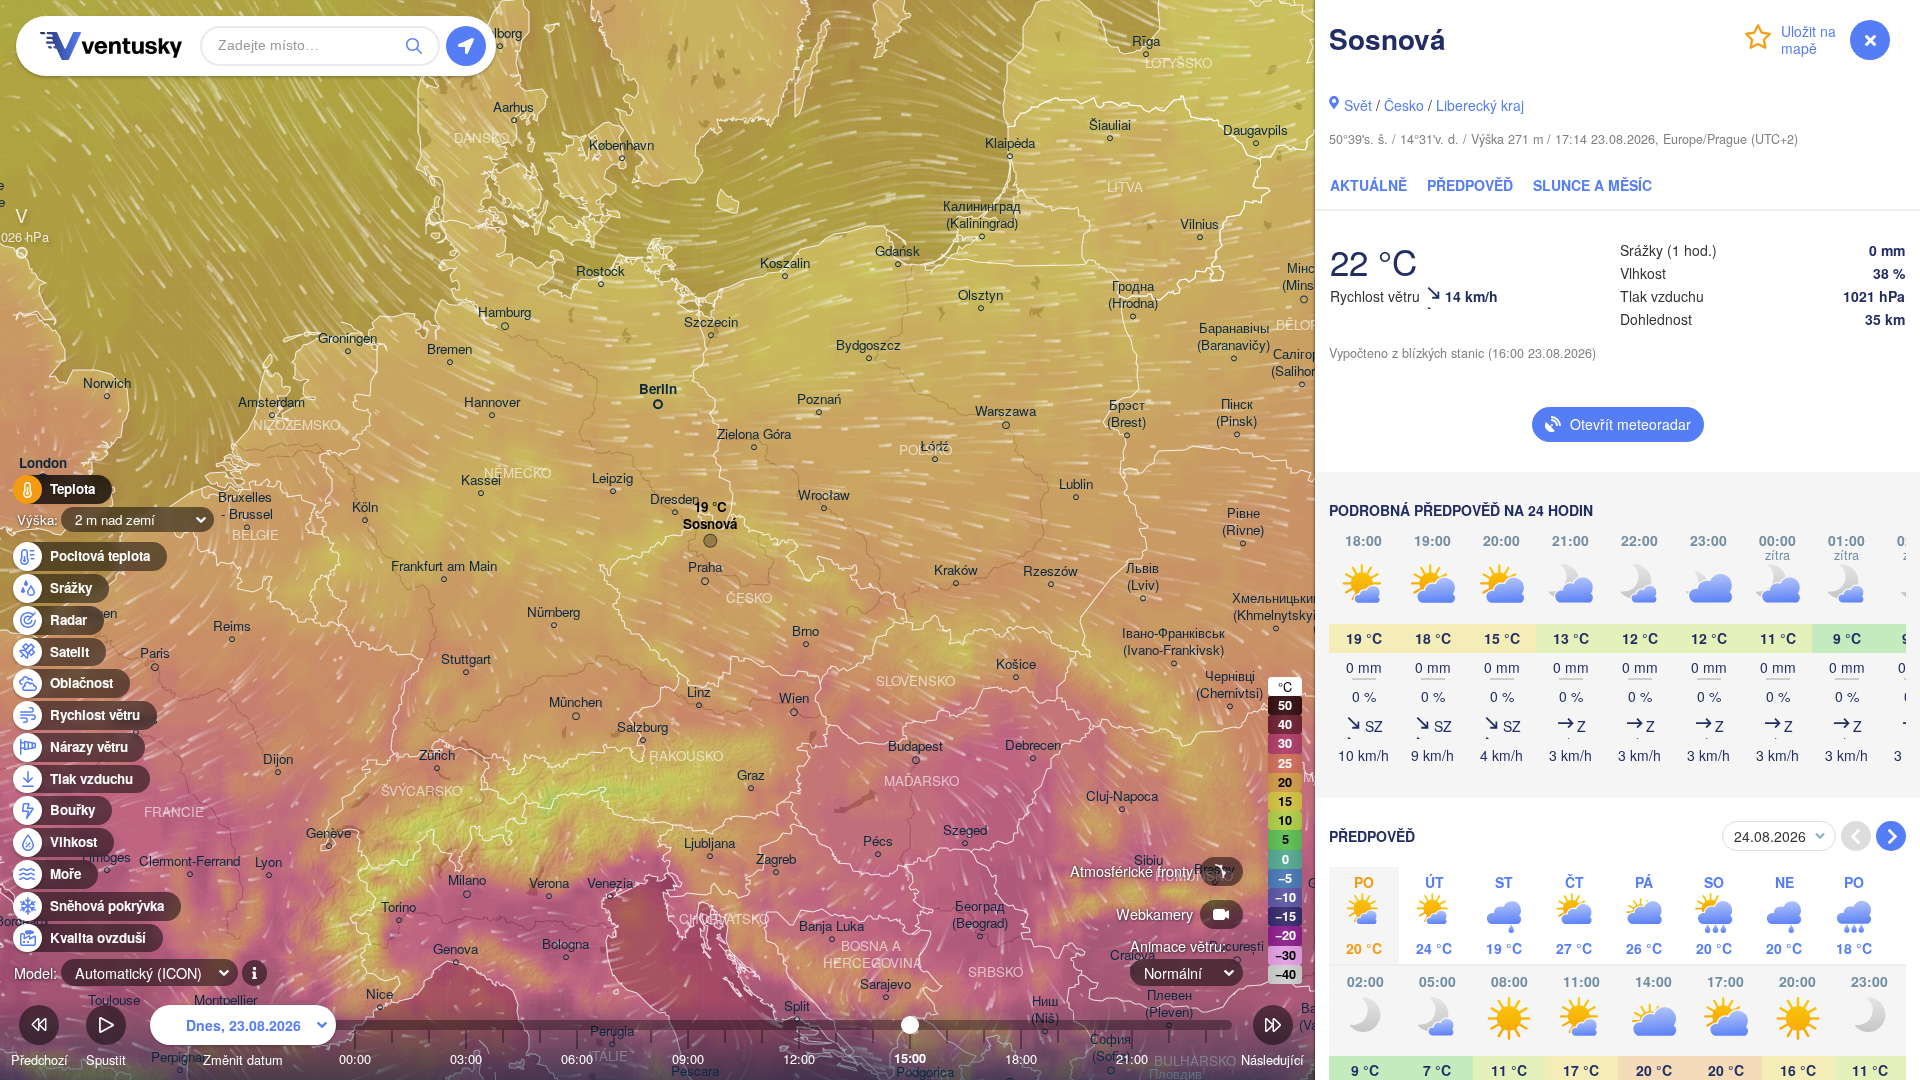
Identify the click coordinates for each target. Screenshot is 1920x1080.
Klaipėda (1010, 143)
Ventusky (108, 46)
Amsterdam (271, 402)
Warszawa (1005, 411)
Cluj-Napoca (1122, 796)
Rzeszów (1050, 571)
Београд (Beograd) (980, 915)
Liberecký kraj (1480, 105)
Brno (805, 631)
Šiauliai (1110, 125)
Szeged (965, 830)
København (621, 145)
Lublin (1076, 484)
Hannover (492, 402)
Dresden (674, 499)
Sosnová (710, 524)
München (575, 702)
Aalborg (500, 33)
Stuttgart (466, 659)
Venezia (610, 883)
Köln (365, 507)
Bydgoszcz (868, 345)
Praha (705, 567)
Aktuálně (1368, 185)
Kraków (956, 570)
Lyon (268, 862)
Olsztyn (980, 295)
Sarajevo (885, 984)
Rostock (600, 271)
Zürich (437, 755)
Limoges (106, 857)
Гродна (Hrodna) (1133, 295)
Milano (467, 880)
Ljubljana (709, 843)
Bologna (565, 944)
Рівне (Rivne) (1243, 522)
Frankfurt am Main (444, 566)
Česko (1404, 105)
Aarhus (513, 107)
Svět (1358, 105)
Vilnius (1199, 224)
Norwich (107, 383)
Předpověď (1470, 185)
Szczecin (711, 322)
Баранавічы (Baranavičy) (1233, 337)
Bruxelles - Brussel (247, 506)
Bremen (449, 349)
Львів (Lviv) (1142, 577)
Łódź (934, 446)
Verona (549, 883)
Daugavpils (1255, 130)
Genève (328, 833)
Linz (699, 692)
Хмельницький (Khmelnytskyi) (1276, 607)
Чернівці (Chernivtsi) (1229, 685)
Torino (398, 907)
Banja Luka (831, 926)
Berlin (658, 389)
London (43, 463)
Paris (155, 653)
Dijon (278, 759)
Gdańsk (897, 251)
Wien (794, 698)
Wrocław (824, 495)
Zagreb (776, 859)
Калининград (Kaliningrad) (982, 215)
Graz (751, 775)
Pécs (878, 841)
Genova (455, 949)
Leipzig (612, 478)
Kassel (481, 480)
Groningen (347, 338)
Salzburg (642, 727)
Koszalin (785, 263)
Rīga (1146, 41)
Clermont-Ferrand (189, 861)
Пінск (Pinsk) (1236, 413)
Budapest (915, 746)
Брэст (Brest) (1126, 414)
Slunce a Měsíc (1592, 185)
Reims (232, 626)
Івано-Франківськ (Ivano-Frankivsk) (1173, 642)
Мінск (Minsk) (1303, 277)
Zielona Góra (754, 434)
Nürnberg (553, 612)
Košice (1016, 664)
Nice (379, 994)
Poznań (819, 399)
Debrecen (1033, 745)
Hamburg (504, 312)
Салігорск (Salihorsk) (1302, 363)
